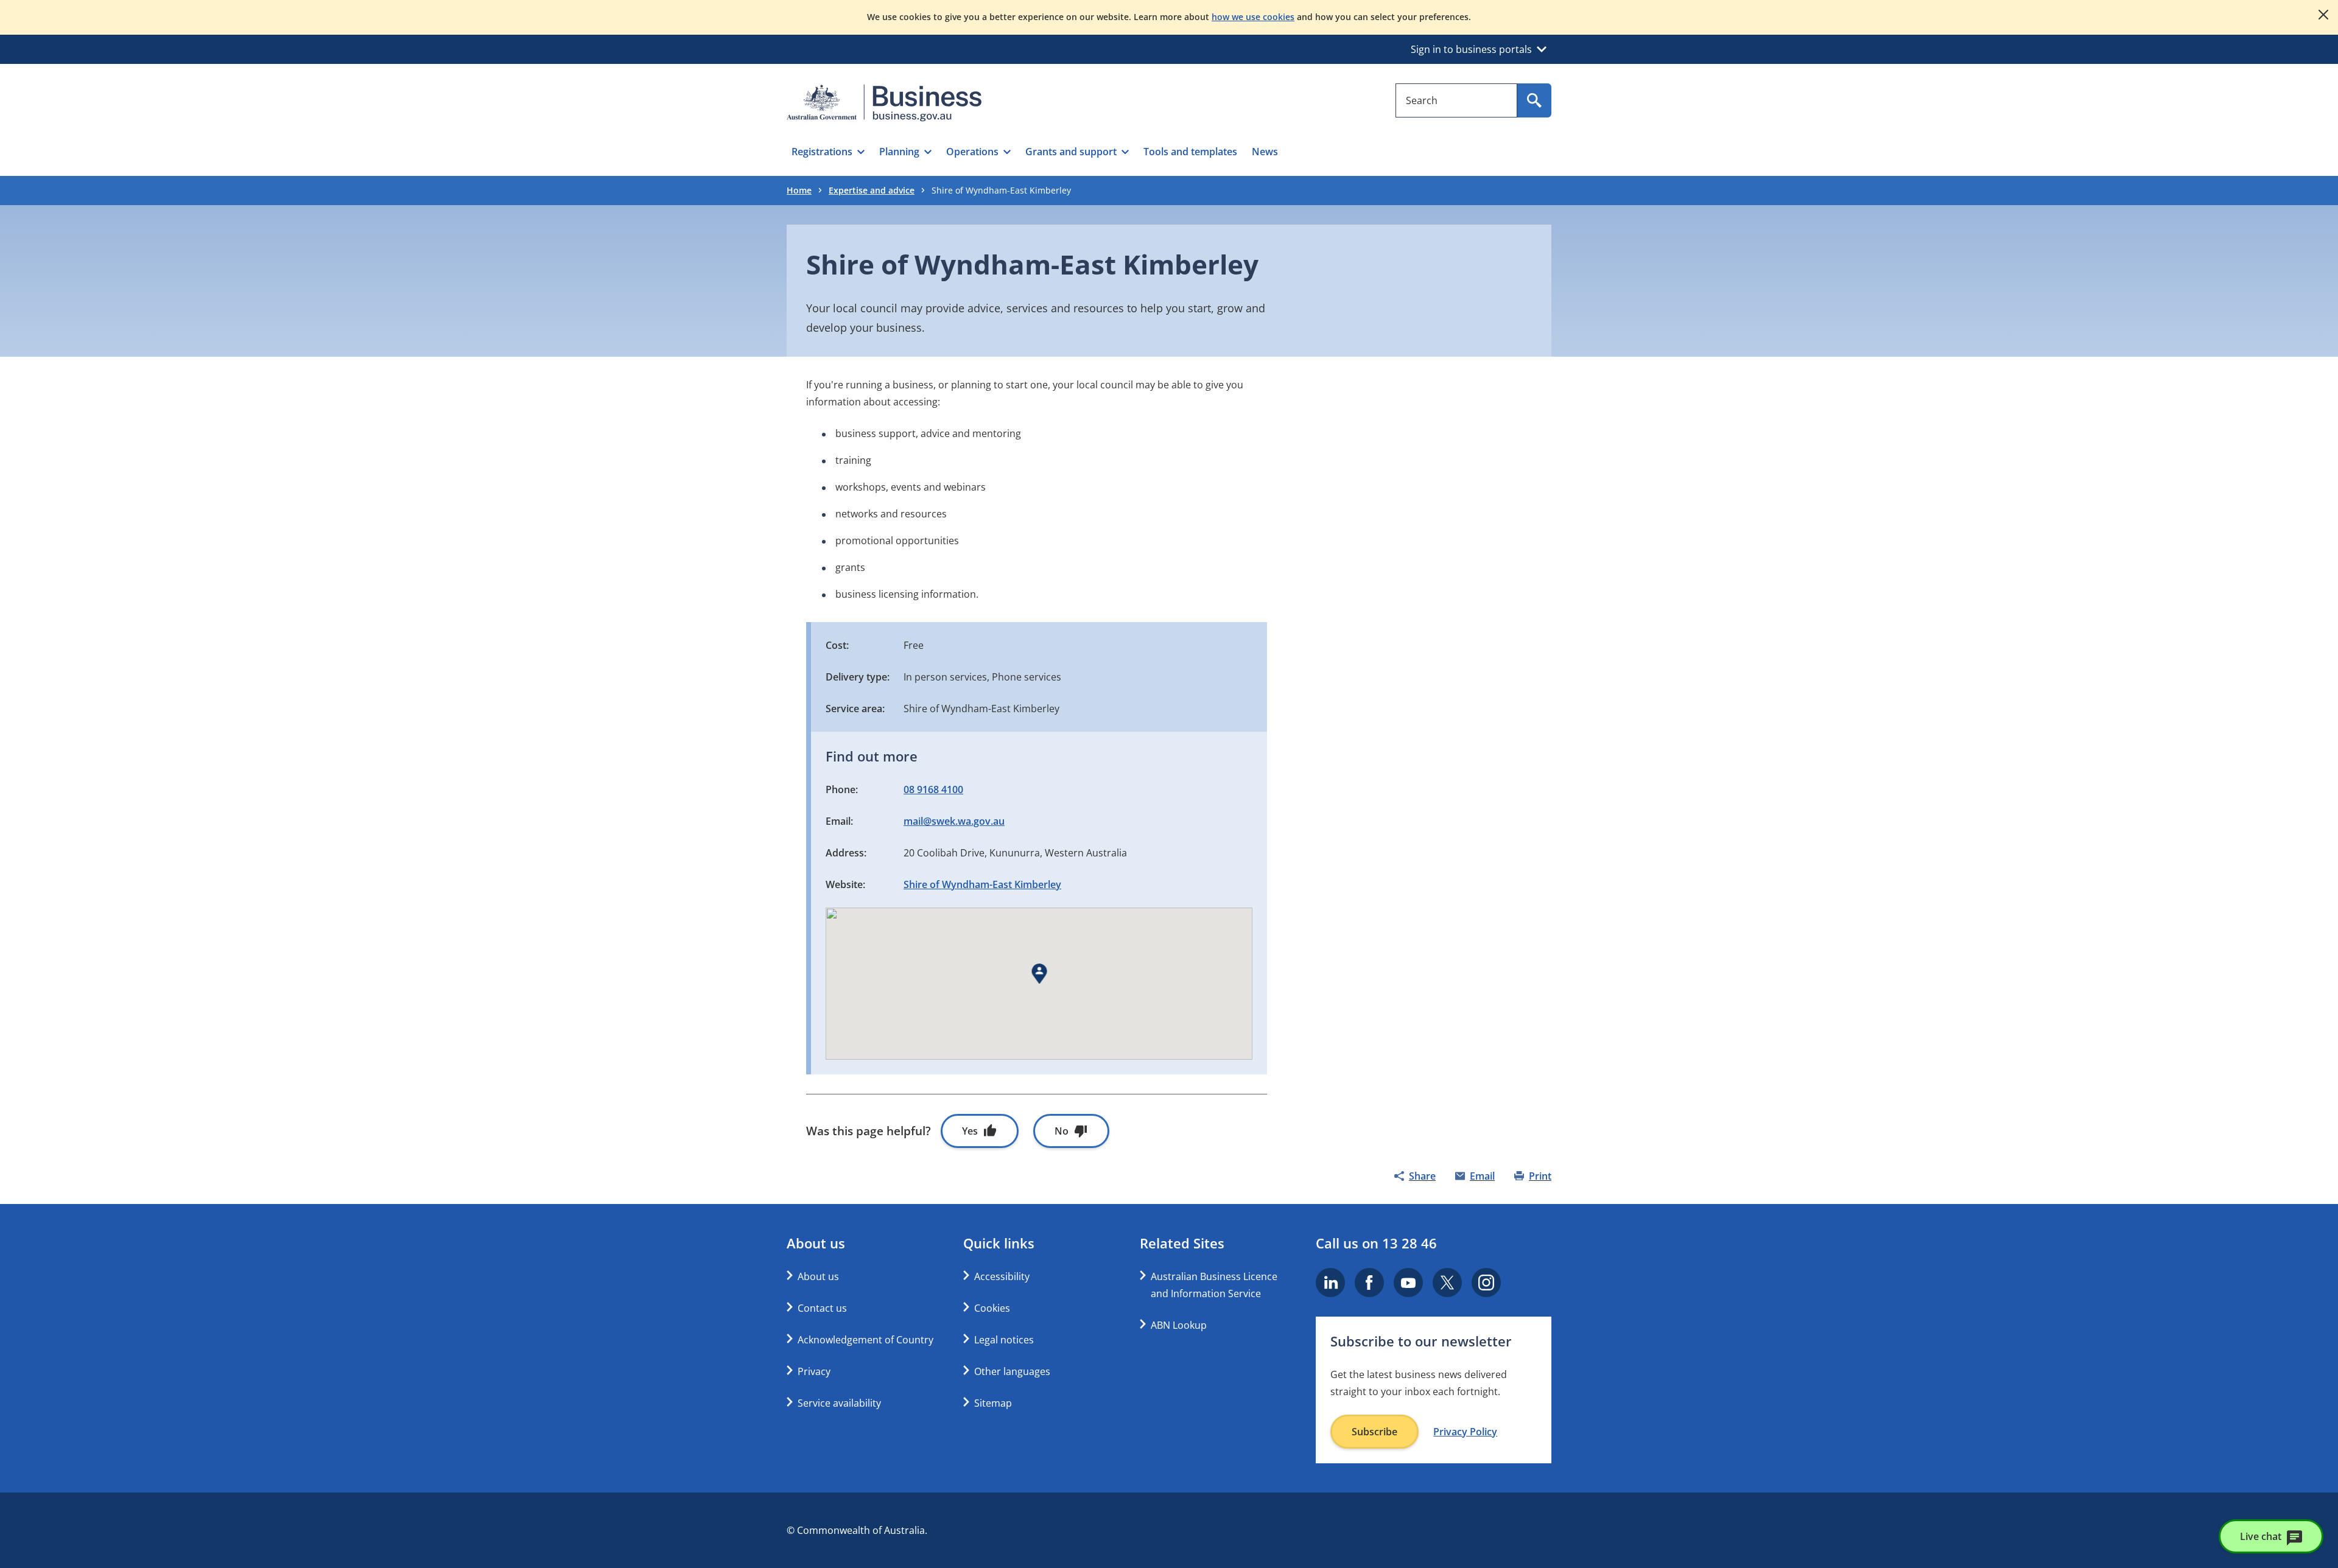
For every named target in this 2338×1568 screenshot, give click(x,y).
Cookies (992, 1308)
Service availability (839, 1403)
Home (799, 190)
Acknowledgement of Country (865, 1340)
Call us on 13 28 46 (1376, 1243)
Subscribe (1374, 1432)
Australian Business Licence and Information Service (1214, 1285)
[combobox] (1456, 100)
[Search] (1534, 100)
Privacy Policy (1465, 1432)
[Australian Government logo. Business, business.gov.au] (884, 103)
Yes (970, 1131)
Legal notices (1004, 1340)
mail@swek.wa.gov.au (954, 821)
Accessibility (1002, 1276)
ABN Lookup (1179, 1325)
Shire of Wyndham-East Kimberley (982, 884)
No (1062, 1131)
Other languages (1012, 1371)
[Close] (2323, 15)
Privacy (814, 1371)
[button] (828, 152)
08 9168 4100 (933, 789)
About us (818, 1276)
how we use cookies (1253, 17)
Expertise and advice (872, 190)
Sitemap (993, 1403)
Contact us (822, 1308)
